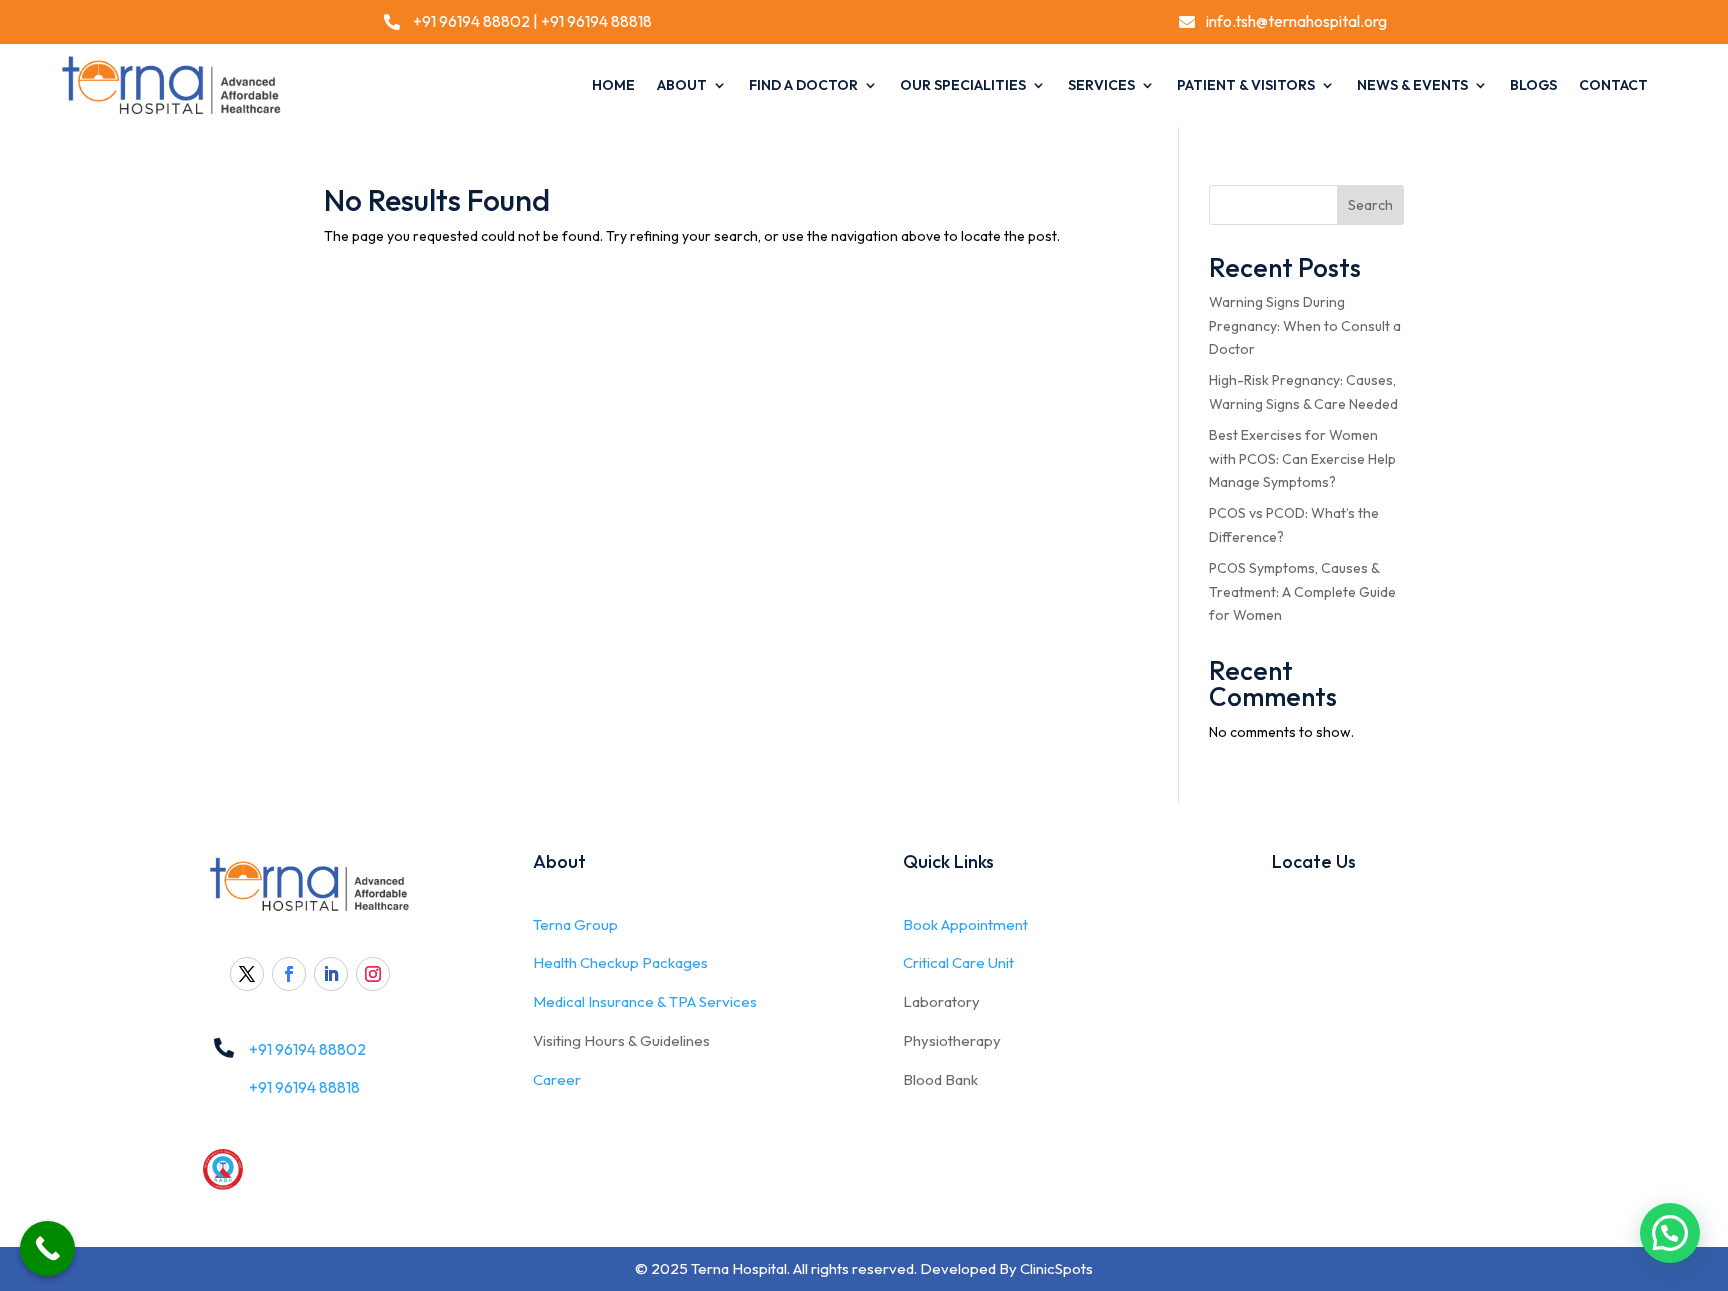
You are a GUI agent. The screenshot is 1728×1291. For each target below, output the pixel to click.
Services (1101, 85)
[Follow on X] (247, 974)
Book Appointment (965, 924)
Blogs (1533, 85)
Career (557, 1079)
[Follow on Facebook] (289, 974)
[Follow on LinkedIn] (331, 974)
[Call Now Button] (47, 1248)
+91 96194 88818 (596, 21)
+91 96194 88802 (470, 21)
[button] (1670, 1233)
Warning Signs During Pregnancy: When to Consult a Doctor (1305, 326)
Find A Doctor (803, 85)
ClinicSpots (1056, 1268)
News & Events (1412, 85)
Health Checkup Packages (620, 962)
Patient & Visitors (1246, 85)
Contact (1613, 85)
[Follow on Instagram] (373, 974)
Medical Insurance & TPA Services (645, 1001)
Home (613, 85)
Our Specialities (963, 85)
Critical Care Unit (958, 962)
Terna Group (575, 924)
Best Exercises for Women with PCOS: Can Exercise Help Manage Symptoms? (1302, 459)
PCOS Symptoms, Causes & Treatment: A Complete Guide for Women (1302, 592)
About (682, 85)
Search (1370, 205)
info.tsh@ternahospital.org (1296, 21)
